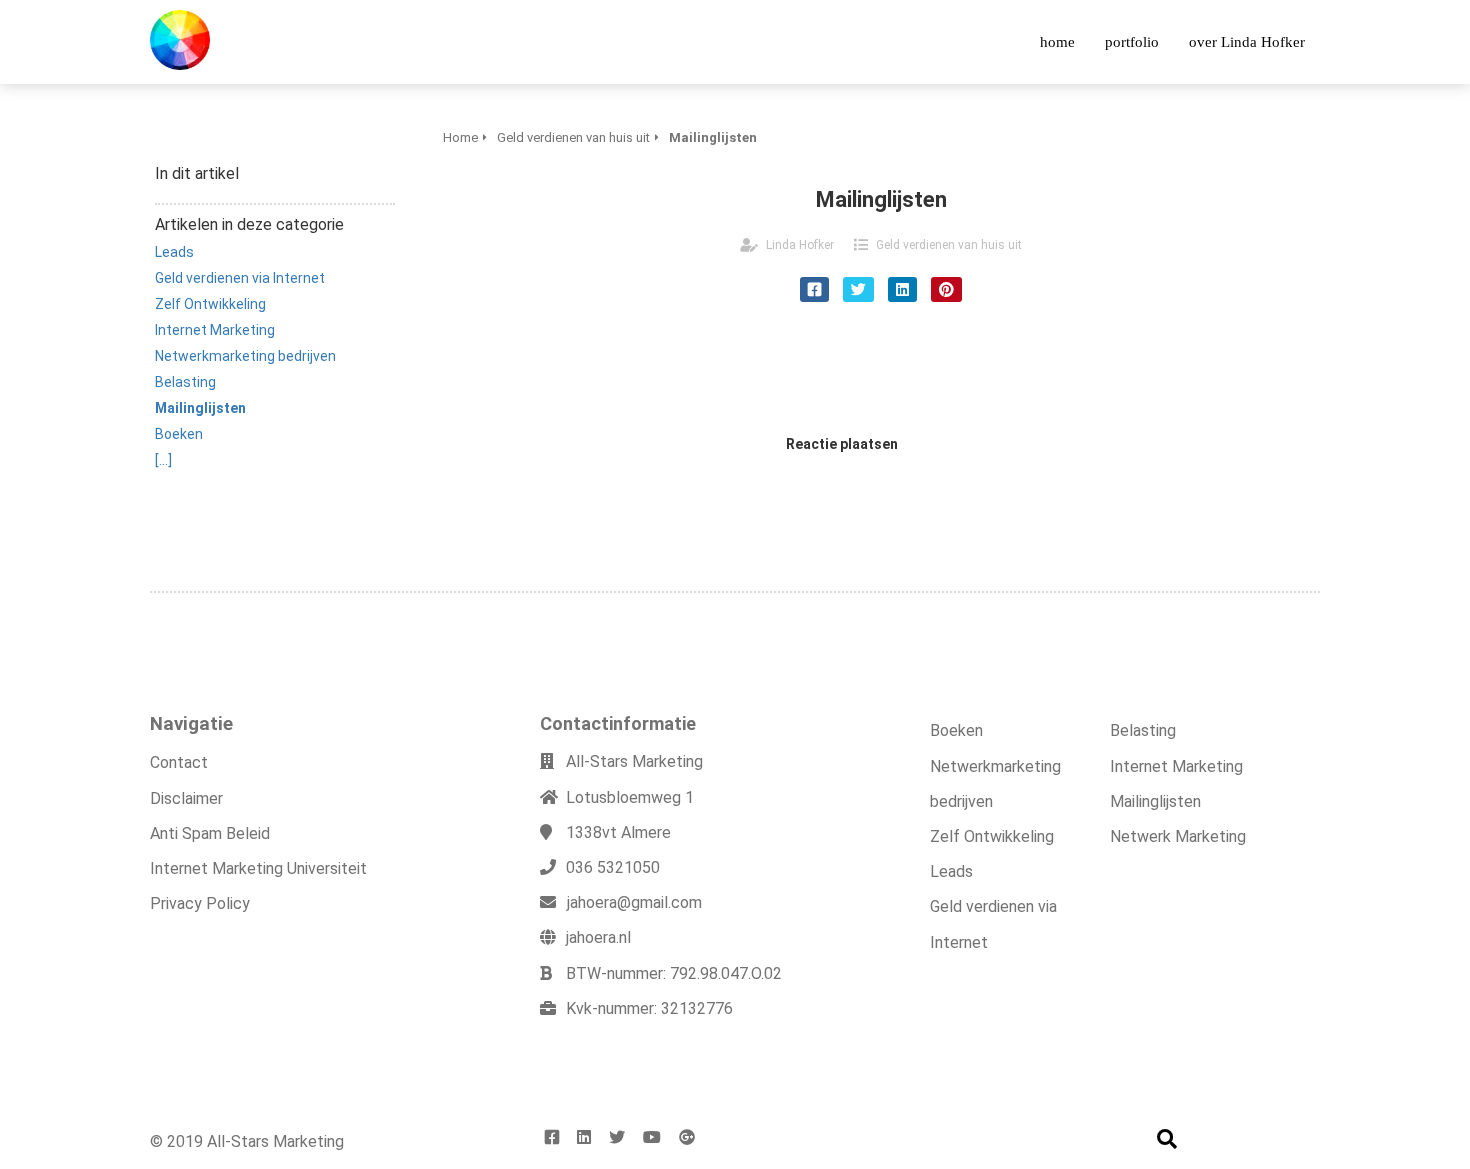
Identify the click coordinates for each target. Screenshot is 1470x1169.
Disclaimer (186, 798)
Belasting (1143, 730)
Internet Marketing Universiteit (258, 868)
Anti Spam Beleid (210, 833)
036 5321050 (613, 867)
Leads (951, 871)
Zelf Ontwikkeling (992, 836)
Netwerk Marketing (1178, 836)
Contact (179, 762)
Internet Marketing (1176, 766)
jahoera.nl (598, 937)
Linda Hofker (800, 245)
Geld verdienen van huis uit (949, 245)
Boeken (956, 730)
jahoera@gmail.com (634, 902)
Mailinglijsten (1155, 801)
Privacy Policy (200, 903)
